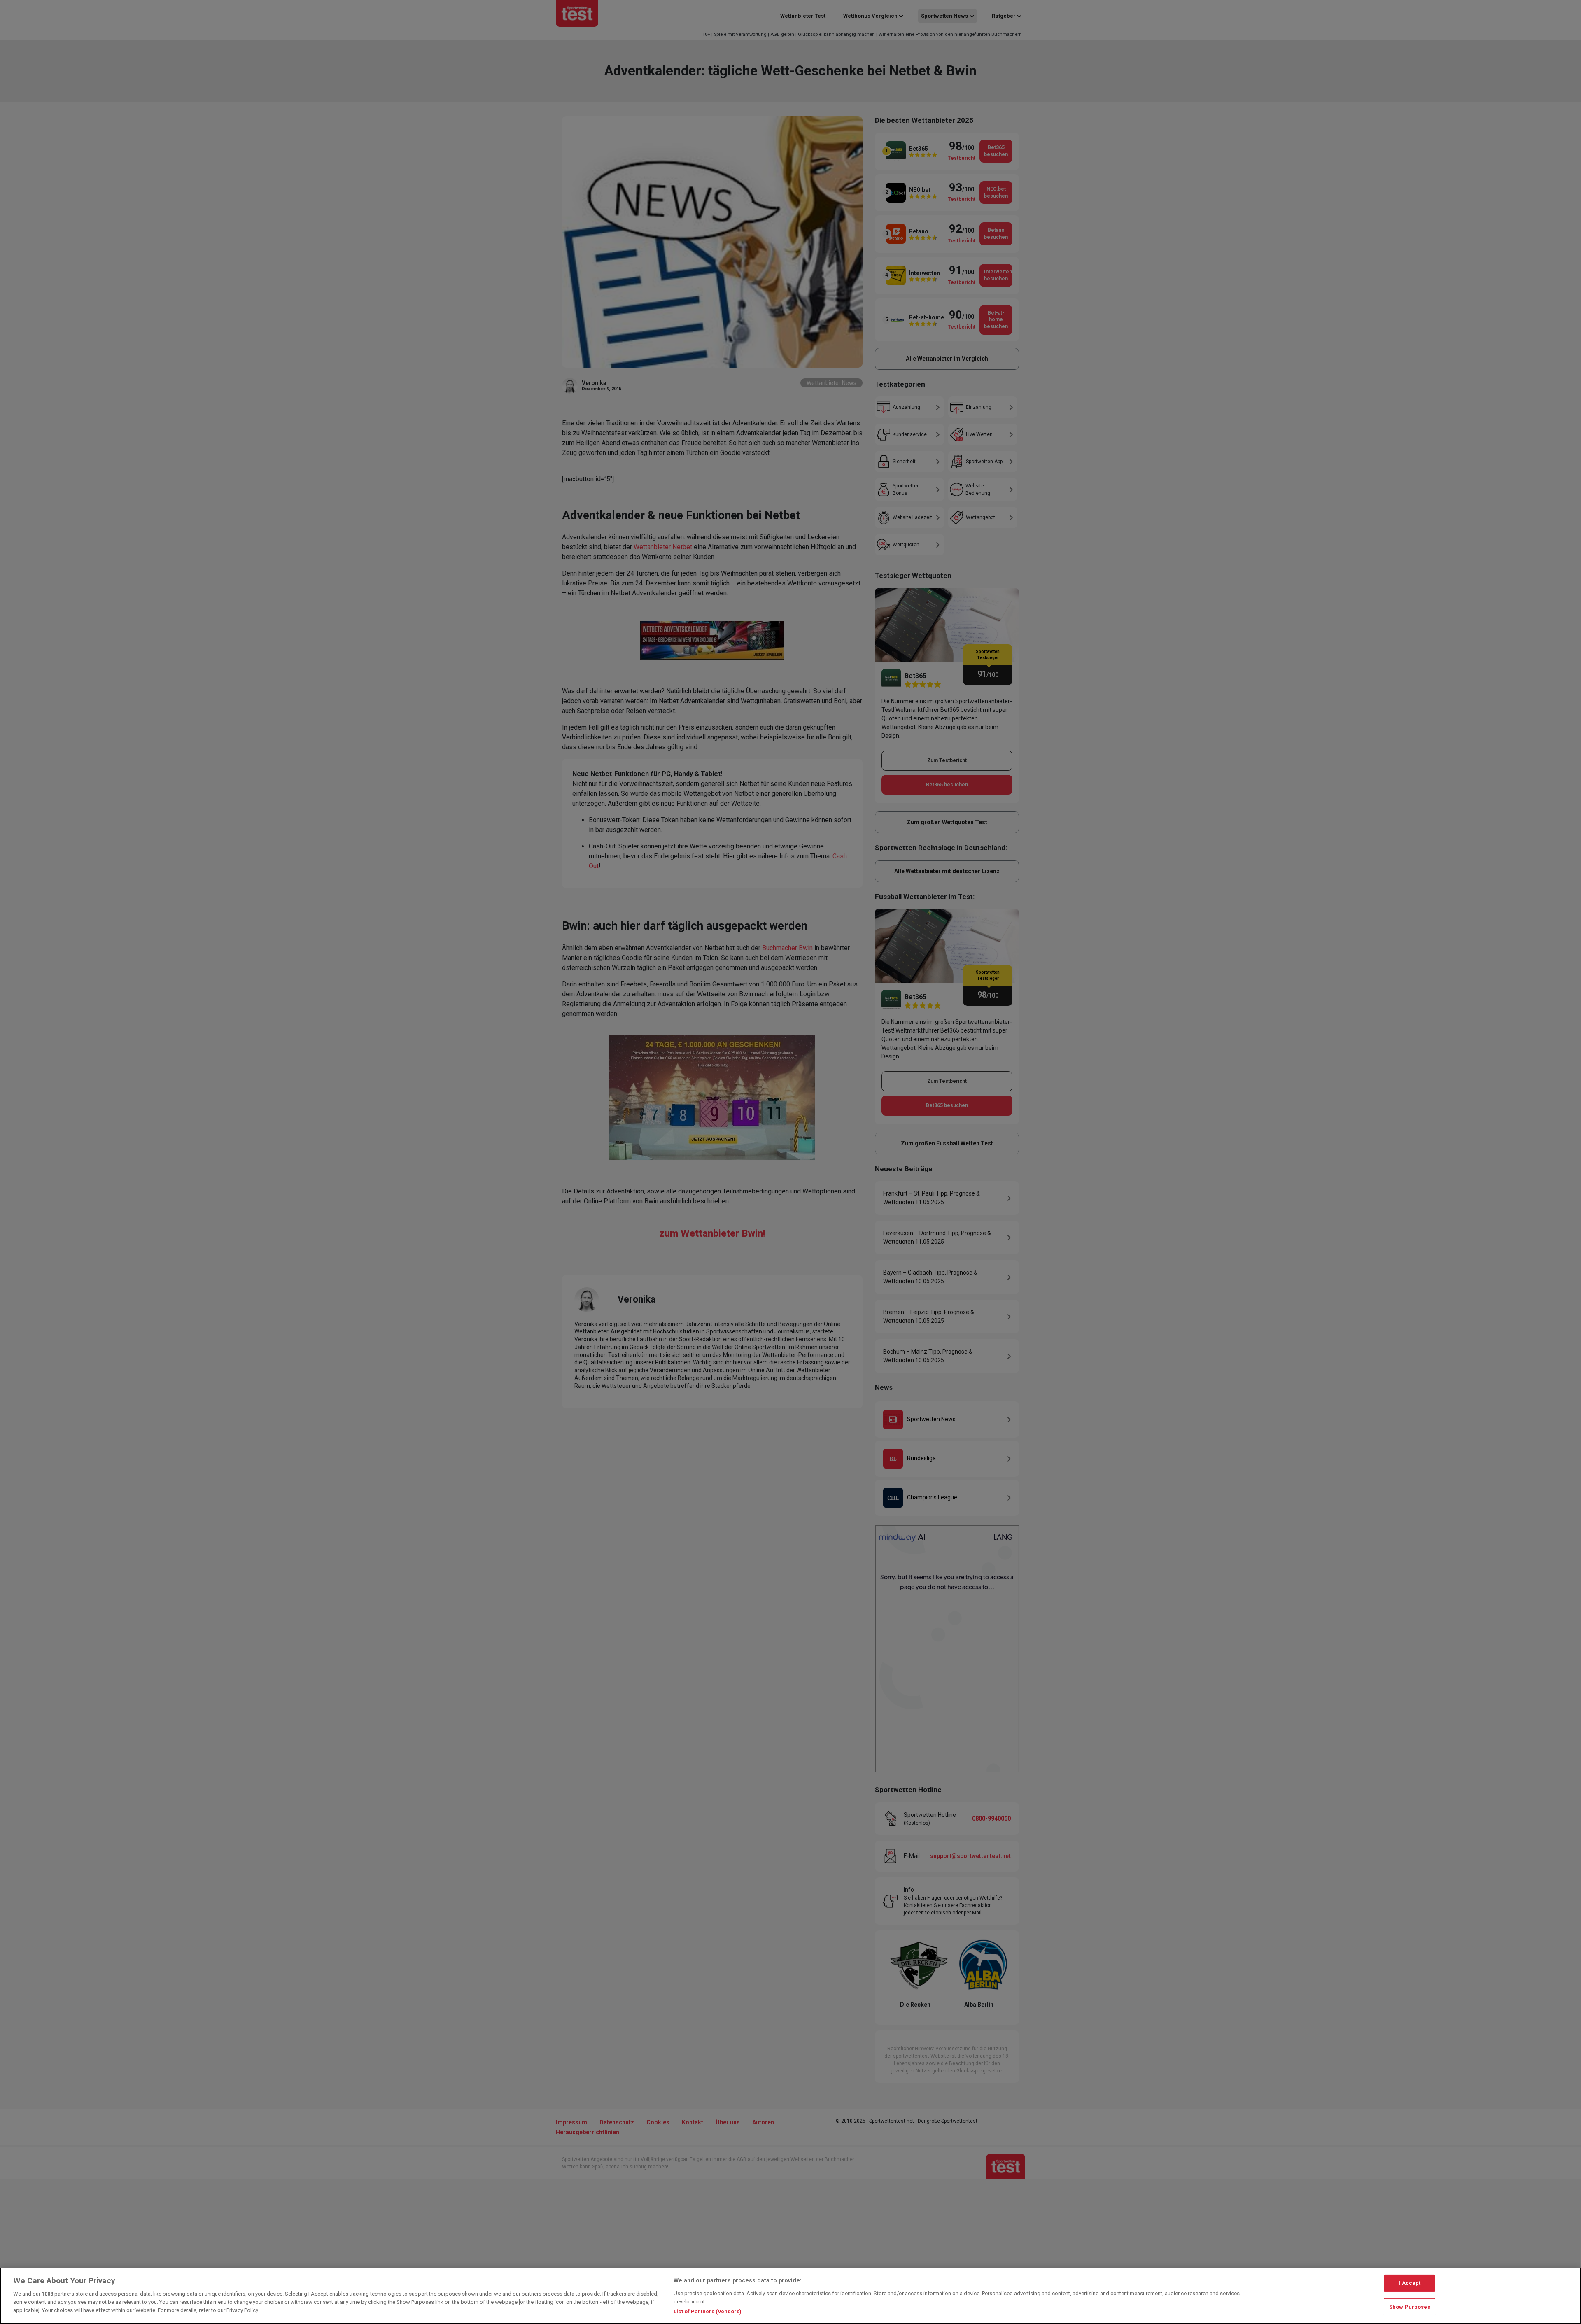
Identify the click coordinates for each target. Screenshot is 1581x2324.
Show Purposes (1410, 2307)
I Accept (1410, 2283)
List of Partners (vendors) (708, 2311)
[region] (790, 2296)
